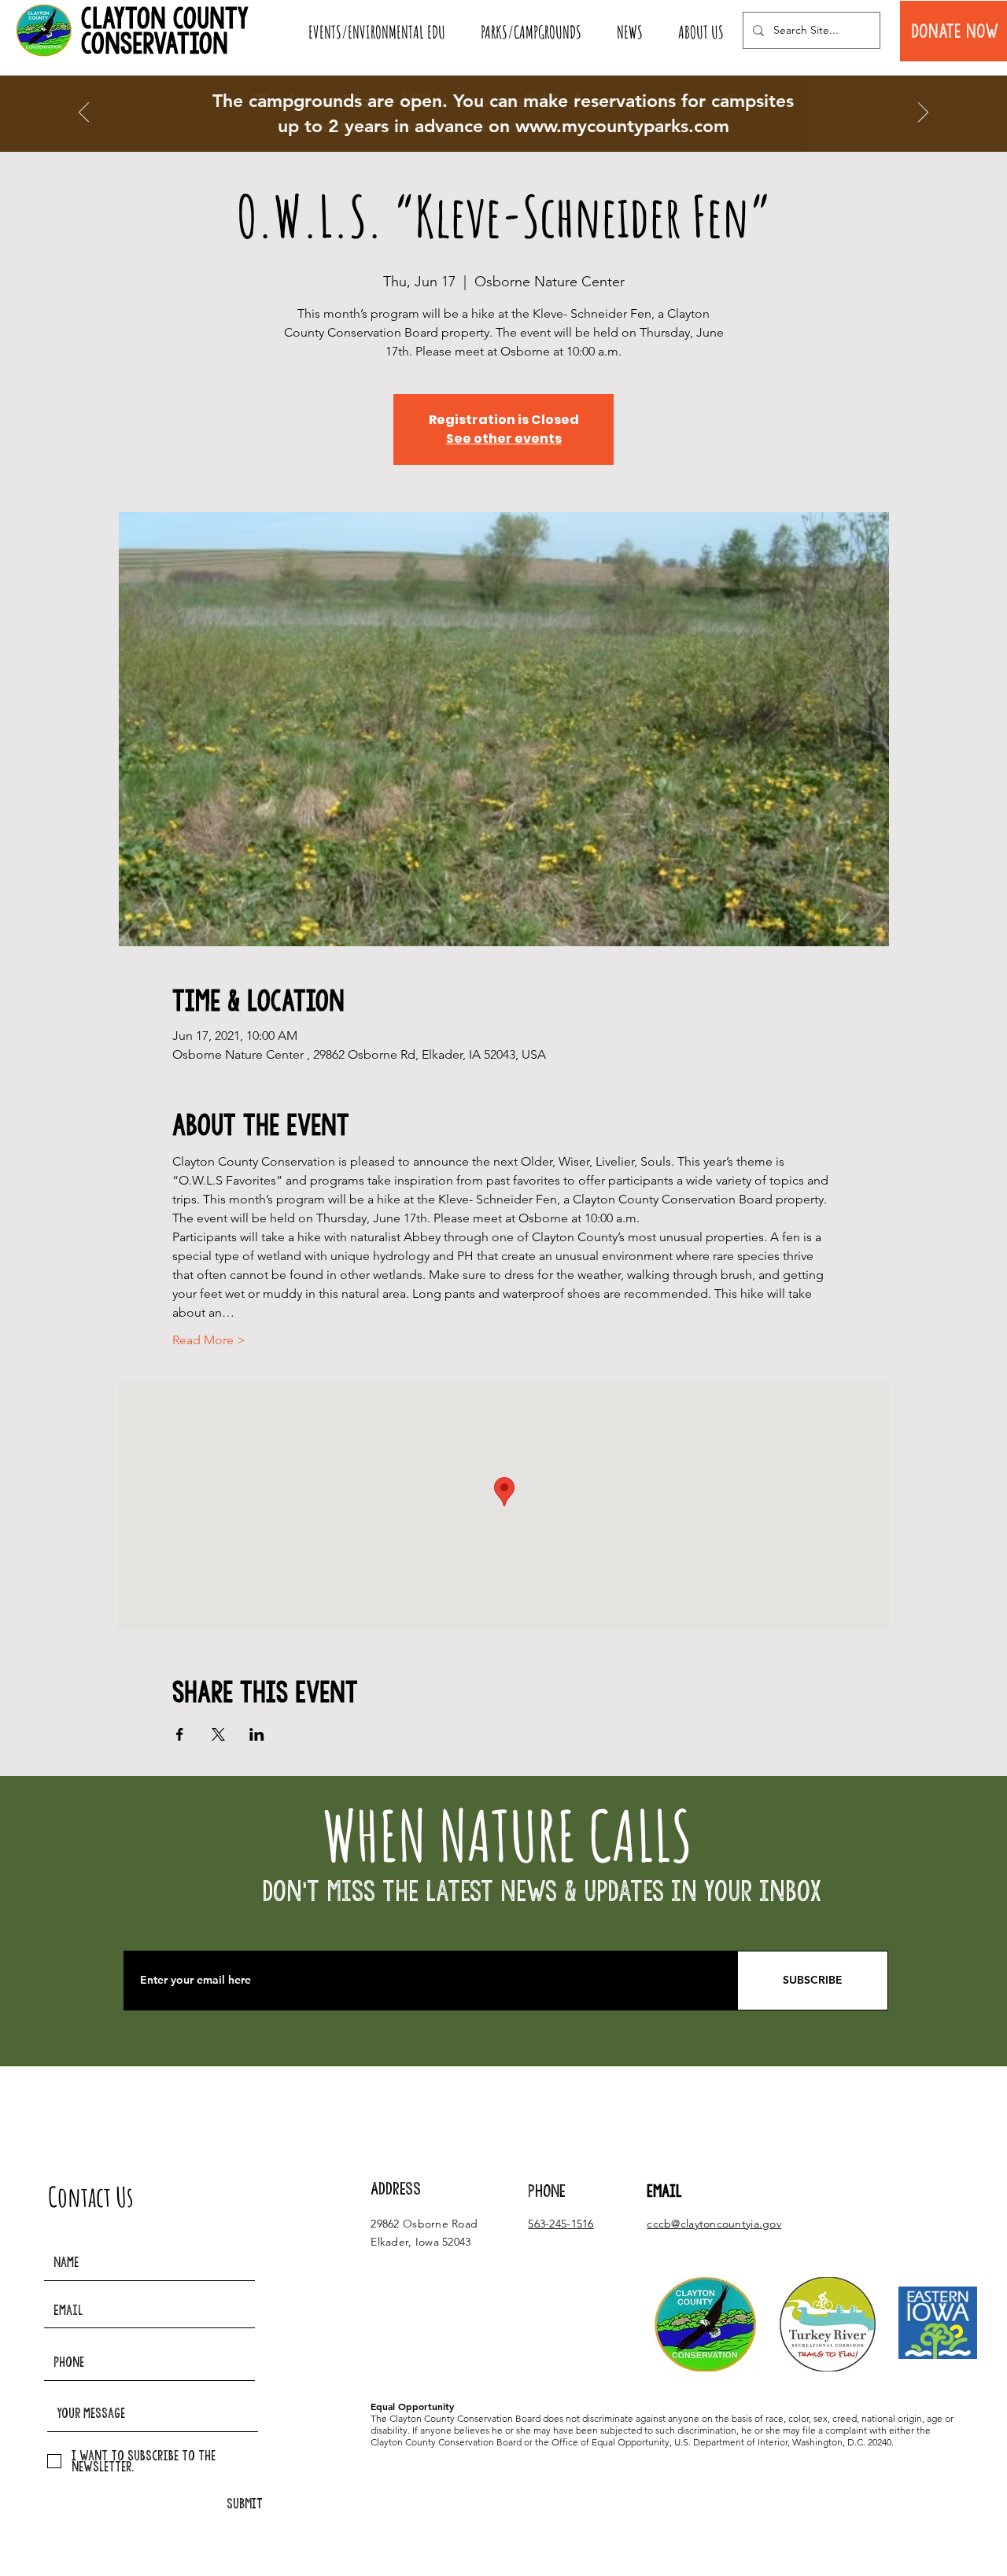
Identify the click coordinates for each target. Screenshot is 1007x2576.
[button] (376, 32)
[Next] (923, 113)
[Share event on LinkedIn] (257, 1734)
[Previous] (84, 113)
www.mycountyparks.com (622, 126)
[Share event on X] (218, 1734)
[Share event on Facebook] (180, 1734)
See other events (504, 439)
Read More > (209, 1340)
